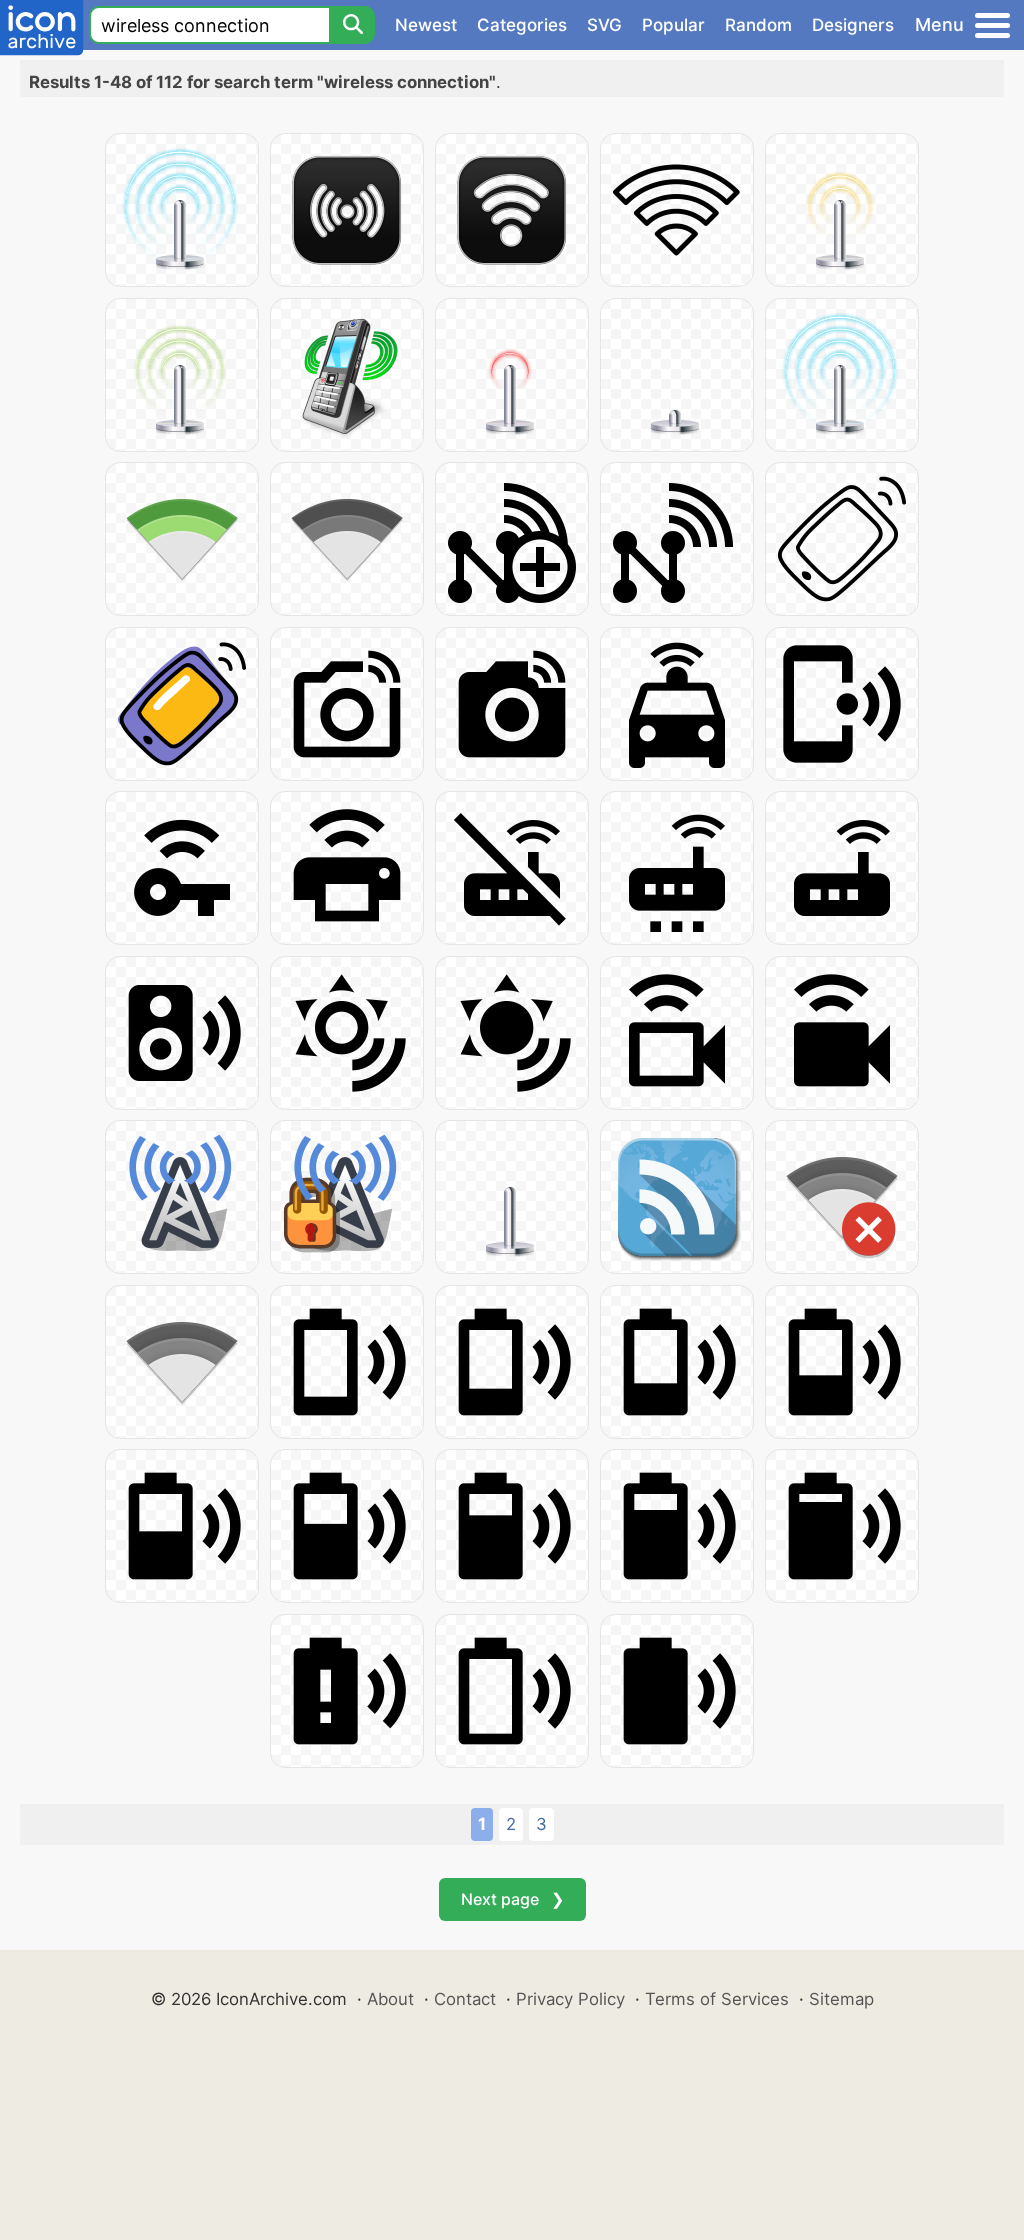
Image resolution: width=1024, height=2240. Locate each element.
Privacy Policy (570, 1999)
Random (758, 25)
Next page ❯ (512, 1899)
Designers (853, 25)
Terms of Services (717, 1999)
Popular (673, 25)
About (390, 1999)
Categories (522, 25)
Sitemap (841, 1999)
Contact (465, 1999)
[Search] (352, 25)
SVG (604, 25)
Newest (426, 25)
